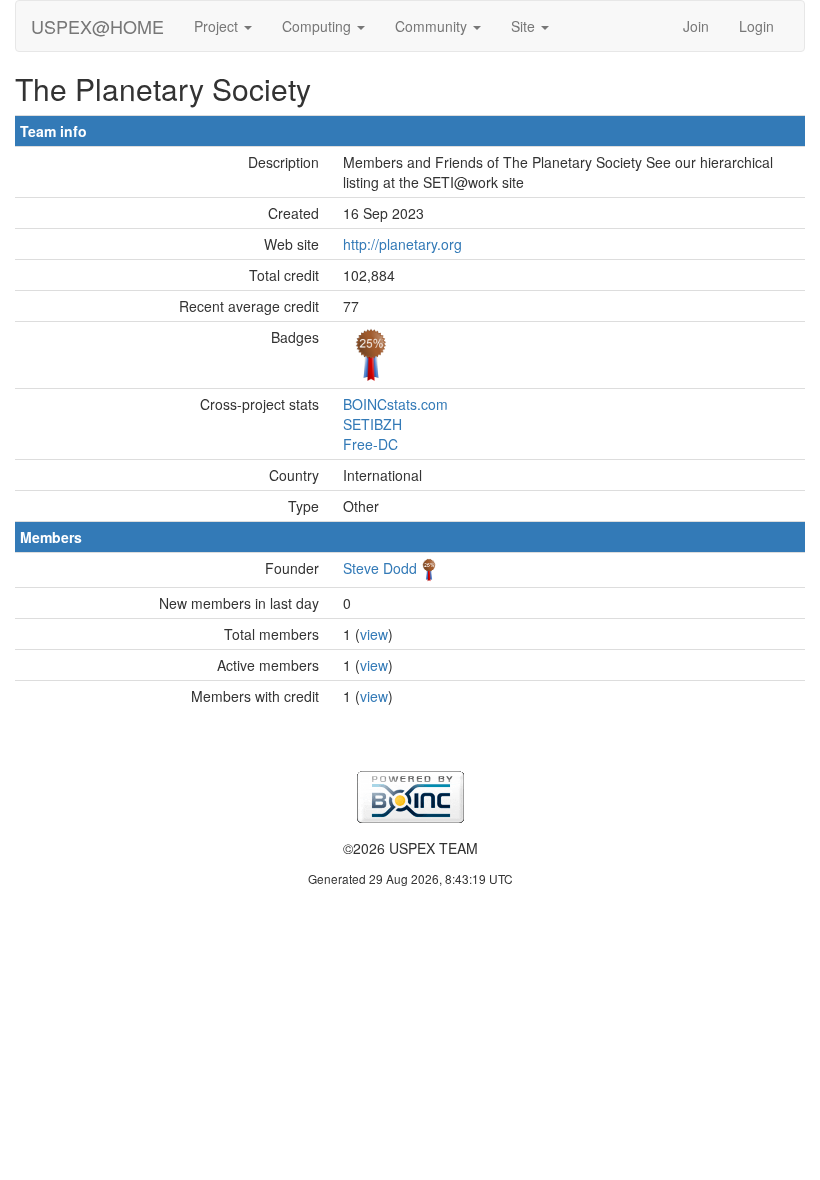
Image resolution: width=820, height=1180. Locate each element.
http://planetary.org (402, 244)
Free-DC (370, 444)
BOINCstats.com (395, 404)
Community (433, 26)
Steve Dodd (380, 568)
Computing (318, 26)
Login (756, 26)
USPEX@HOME (97, 26)
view (374, 634)
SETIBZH (372, 424)
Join (696, 26)
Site (525, 26)
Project (218, 26)
